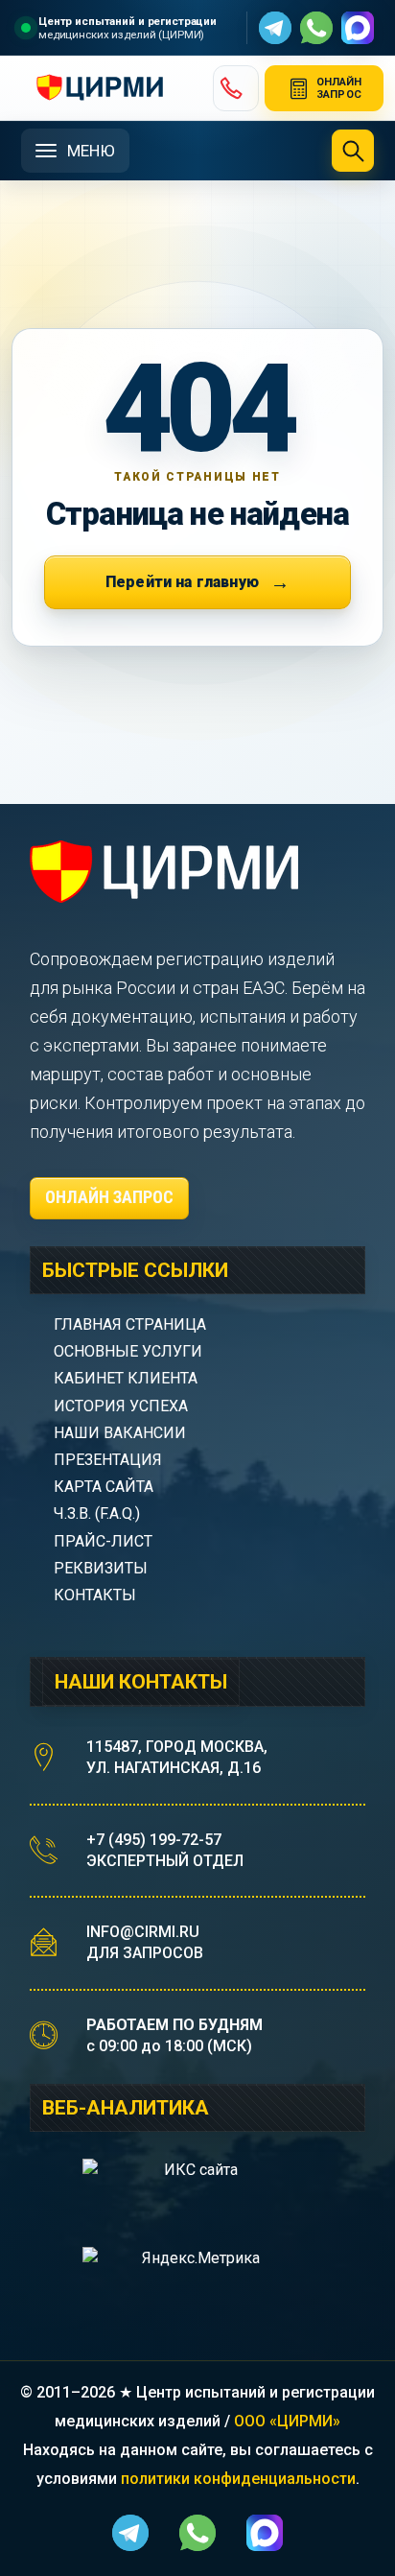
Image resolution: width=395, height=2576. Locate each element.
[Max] (358, 28)
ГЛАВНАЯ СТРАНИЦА (130, 1324)
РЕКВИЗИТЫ (101, 1568)
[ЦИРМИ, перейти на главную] (109, 88)
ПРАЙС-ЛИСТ (103, 1541)
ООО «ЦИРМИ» (287, 2421)
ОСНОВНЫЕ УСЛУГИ (128, 1351)
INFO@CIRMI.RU (143, 1932)
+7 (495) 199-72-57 (154, 1840)
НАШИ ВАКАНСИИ (120, 1433)
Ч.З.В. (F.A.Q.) (99, 1513)
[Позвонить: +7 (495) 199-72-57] (236, 88)
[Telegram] (275, 28)
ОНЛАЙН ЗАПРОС (109, 1197)
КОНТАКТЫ (95, 1595)
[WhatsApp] (316, 28)
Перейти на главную (182, 582)
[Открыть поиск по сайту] (353, 151)
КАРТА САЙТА (104, 1487)
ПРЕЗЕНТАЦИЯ (108, 1460)
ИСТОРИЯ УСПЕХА (121, 1406)
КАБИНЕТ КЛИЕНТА (126, 1378)
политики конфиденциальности (238, 2479)
